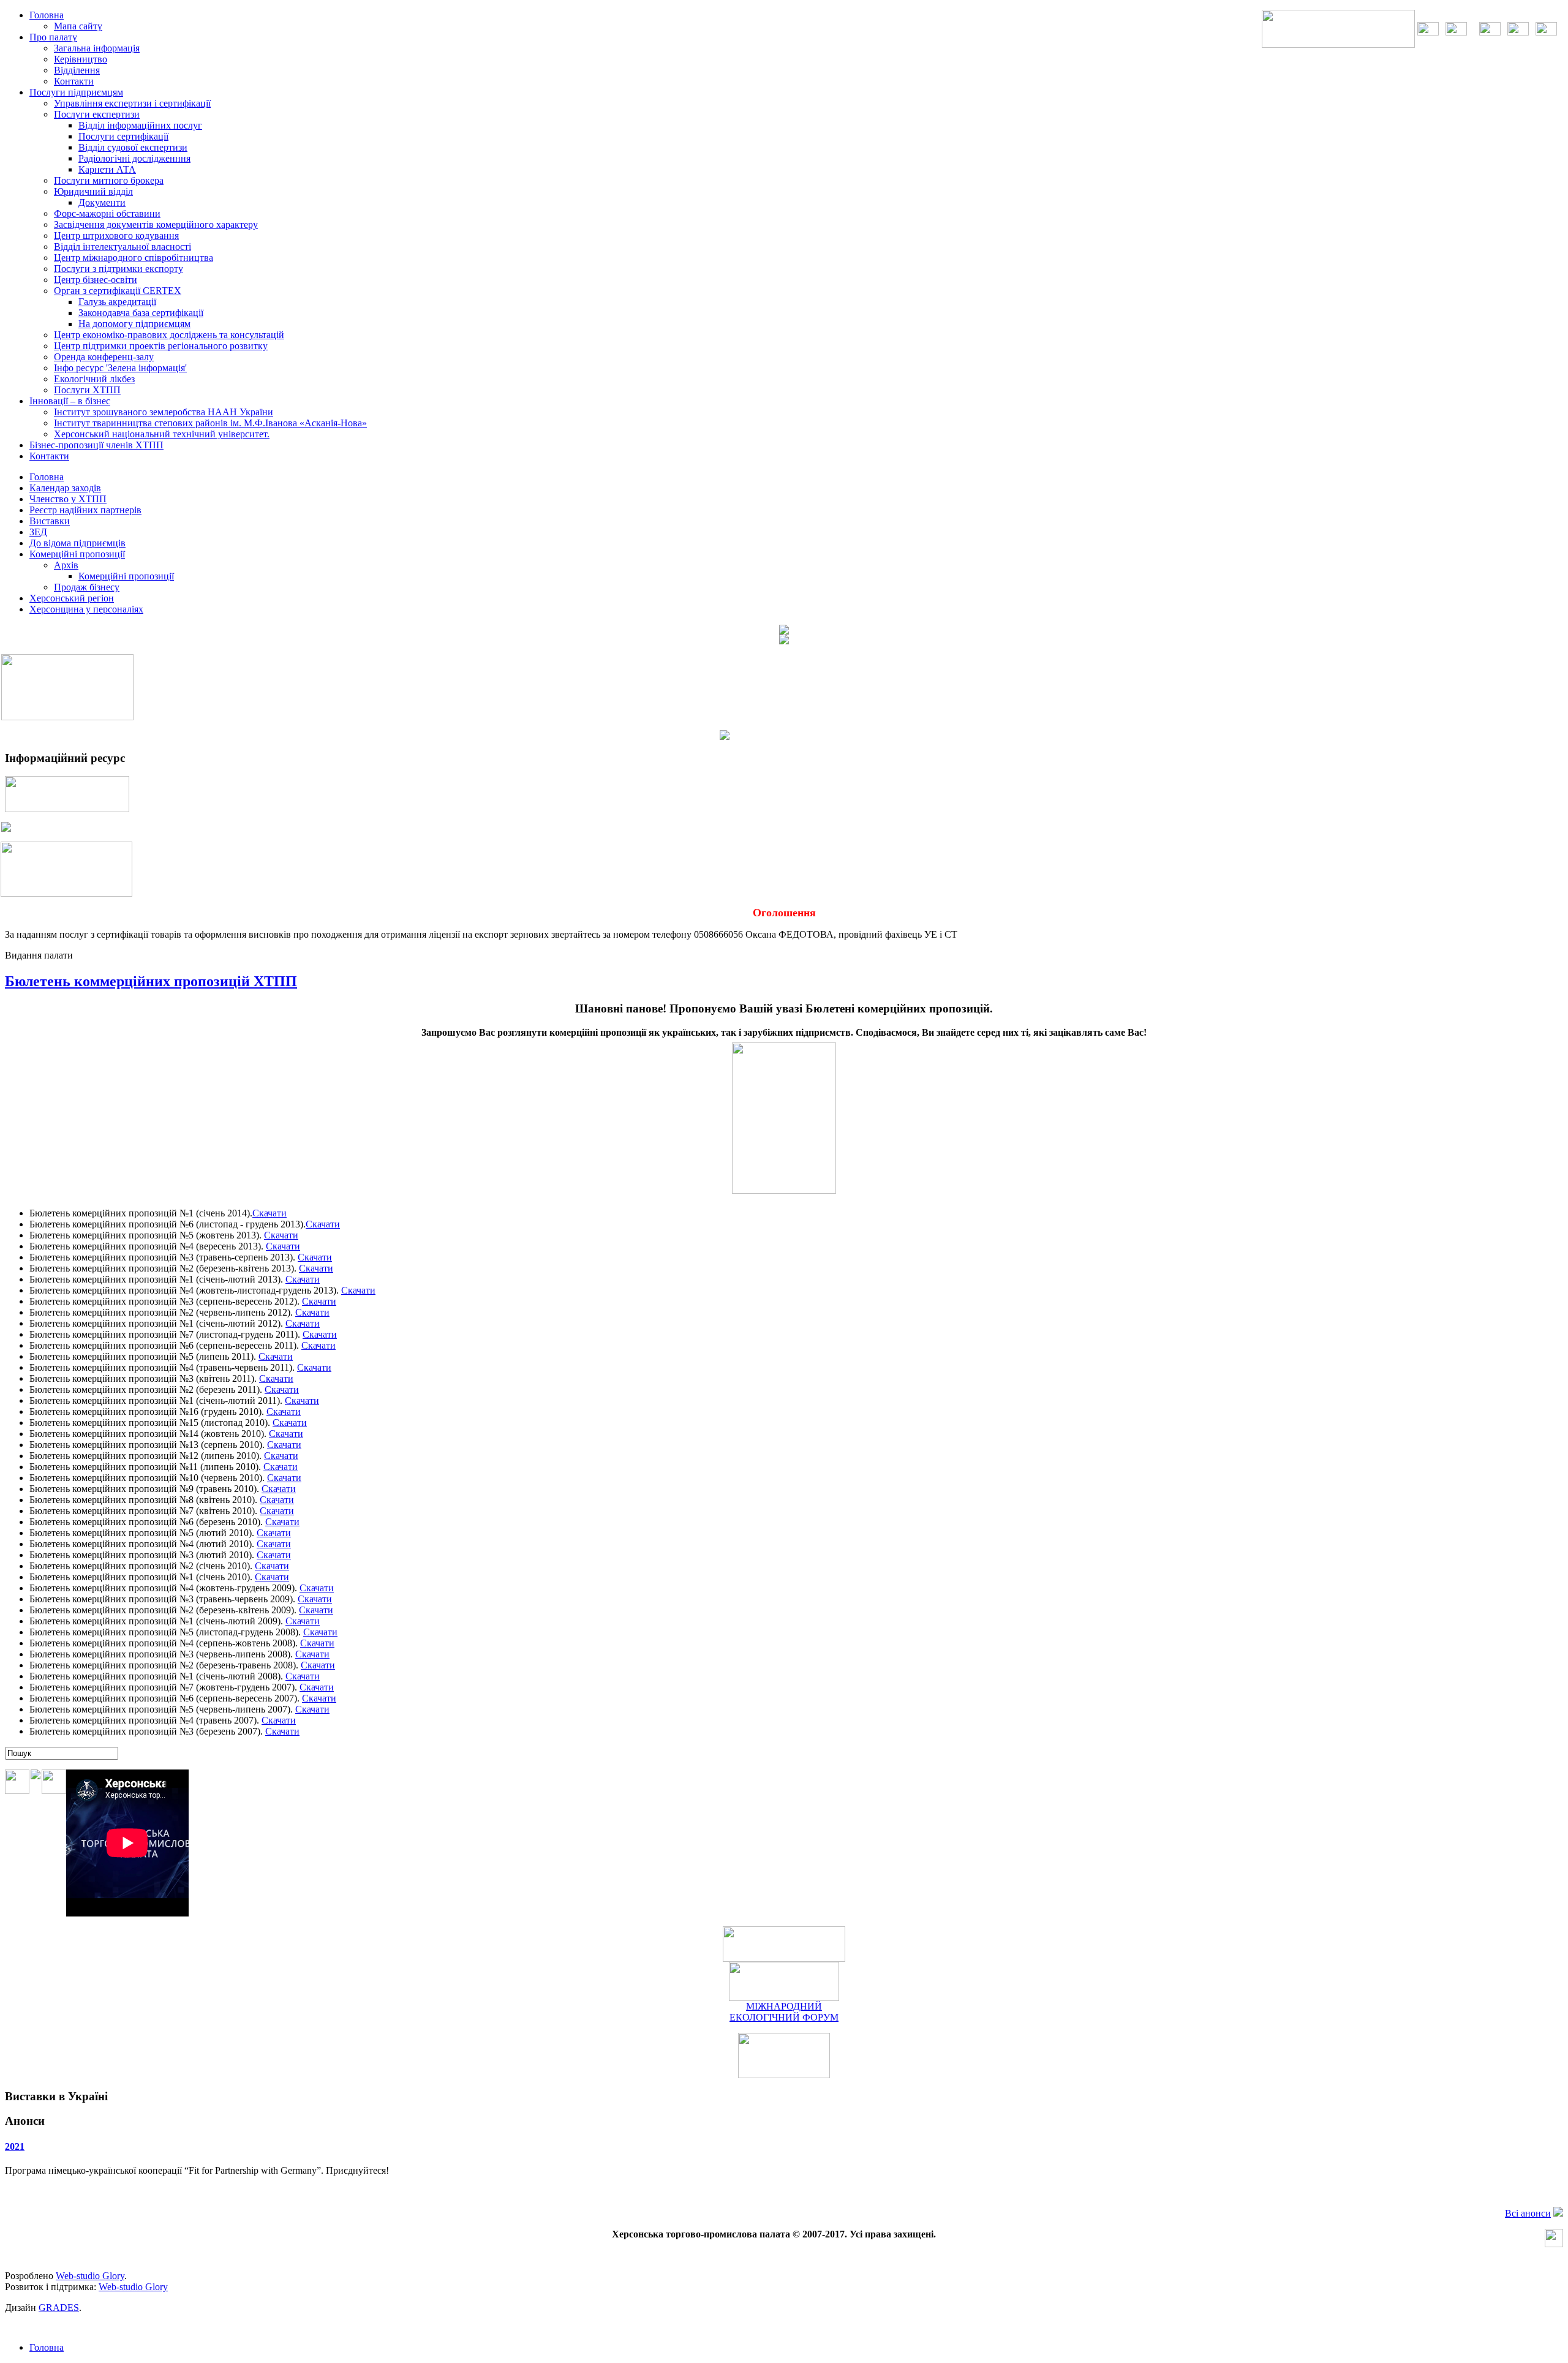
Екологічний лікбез (94, 379)
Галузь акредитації (117, 302)
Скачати (269, 1213)
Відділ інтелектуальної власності (123, 247)
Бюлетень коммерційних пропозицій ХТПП (151, 981)
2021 (15, 2146)
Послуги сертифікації (123, 136)
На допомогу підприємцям (134, 324)
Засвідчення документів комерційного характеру (156, 224)
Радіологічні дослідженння (134, 158)
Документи (102, 202)
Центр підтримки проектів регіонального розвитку (161, 346)
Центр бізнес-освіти (96, 280)
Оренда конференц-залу (104, 357)
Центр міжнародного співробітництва (134, 258)
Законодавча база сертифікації (141, 313)
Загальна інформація (97, 48)
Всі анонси (1528, 2213)
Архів (66, 565)
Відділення (77, 70)
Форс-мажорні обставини (107, 213)
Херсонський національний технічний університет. (162, 434)
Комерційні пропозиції (126, 576)
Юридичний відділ (93, 191)
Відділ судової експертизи (133, 147)
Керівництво (81, 59)
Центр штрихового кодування (116, 236)
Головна (47, 2347)
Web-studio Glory (90, 2276)
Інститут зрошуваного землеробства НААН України (164, 412)
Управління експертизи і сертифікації (132, 103)
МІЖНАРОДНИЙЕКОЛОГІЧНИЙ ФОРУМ (784, 2012)
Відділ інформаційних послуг (140, 125)
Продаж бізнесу (87, 587)
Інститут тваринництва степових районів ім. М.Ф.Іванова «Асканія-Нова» (210, 423)
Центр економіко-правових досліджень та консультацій (169, 335)
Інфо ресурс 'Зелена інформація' (120, 368)
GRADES (59, 2308)
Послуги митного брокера (109, 180)
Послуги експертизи (97, 114)
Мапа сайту (78, 26)
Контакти (74, 81)
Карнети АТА (107, 169)
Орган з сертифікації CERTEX (118, 291)
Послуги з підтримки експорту (119, 269)
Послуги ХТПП (87, 390)
